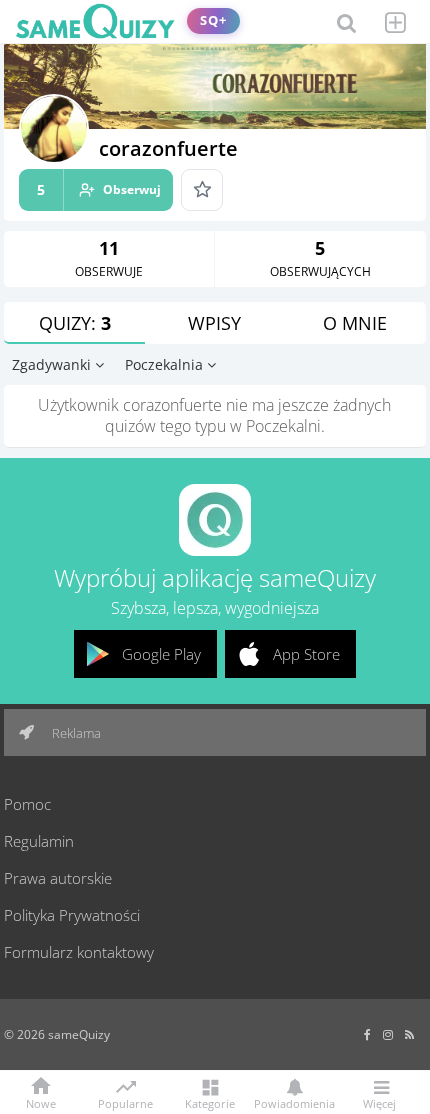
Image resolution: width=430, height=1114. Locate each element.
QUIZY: (75, 323)
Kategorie (210, 1102)
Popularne (125, 1102)
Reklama (75, 733)
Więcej (379, 1102)
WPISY (214, 323)
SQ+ (213, 20)
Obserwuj (99, 189)
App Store (306, 654)
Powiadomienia (294, 1102)
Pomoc (27, 804)
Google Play (161, 654)
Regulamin (39, 841)
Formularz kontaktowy (79, 952)
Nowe (41, 1102)
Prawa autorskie (58, 878)
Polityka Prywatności (72, 915)
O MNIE (355, 323)
